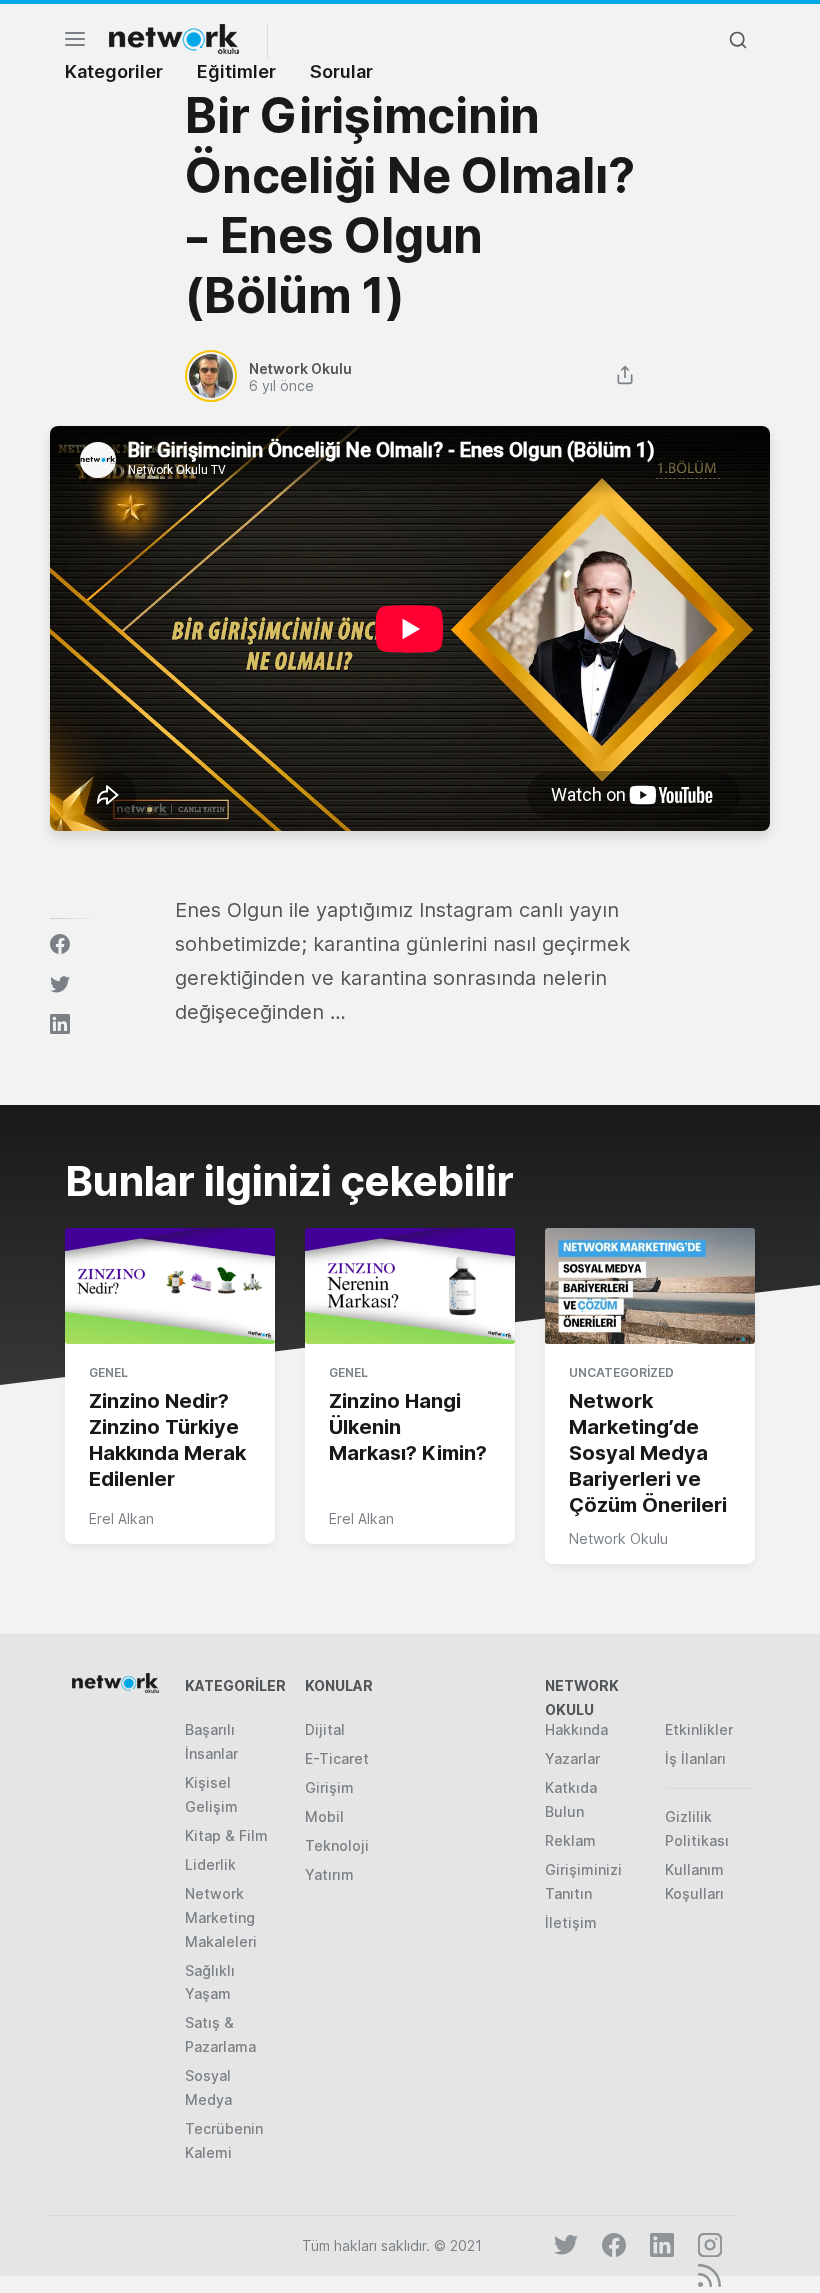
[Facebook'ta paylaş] (60, 944)
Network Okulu (618, 1538)
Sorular (341, 71)
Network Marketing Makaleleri (221, 1917)
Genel (108, 1372)
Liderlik (210, 1864)
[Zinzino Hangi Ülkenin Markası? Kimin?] (410, 1287)
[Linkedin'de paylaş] (60, 1024)
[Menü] (75, 44)
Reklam (570, 1840)
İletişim (571, 1922)
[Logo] (174, 39)
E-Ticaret (337, 1758)
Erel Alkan (121, 1518)
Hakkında (576, 1729)
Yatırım (329, 1874)
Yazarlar (572, 1758)
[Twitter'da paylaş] (60, 984)
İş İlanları (695, 1758)
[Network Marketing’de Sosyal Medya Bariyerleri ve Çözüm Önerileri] (650, 1287)
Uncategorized (621, 1372)
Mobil (324, 1816)
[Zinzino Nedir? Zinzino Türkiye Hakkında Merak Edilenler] (170, 1287)
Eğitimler (236, 71)
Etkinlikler (699, 1729)
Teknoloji (337, 1845)
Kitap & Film (226, 1835)
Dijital (325, 1729)
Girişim (329, 1787)
